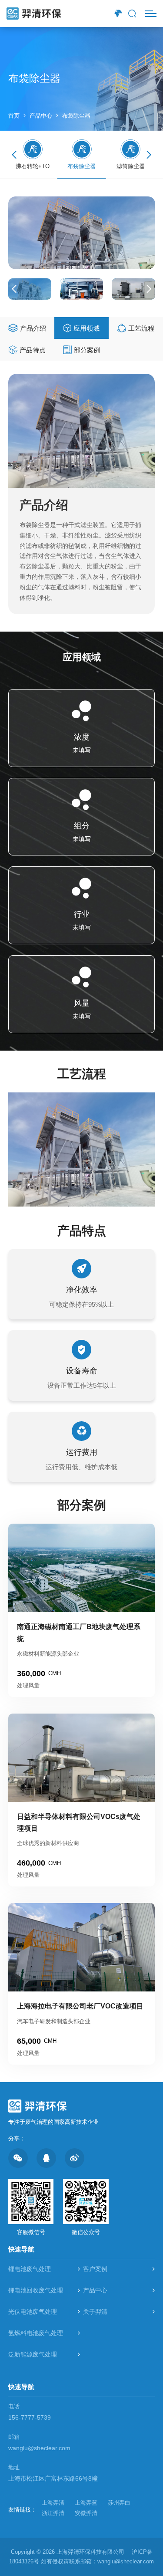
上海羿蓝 (86, 2503)
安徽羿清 (86, 2513)
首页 (14, 116)
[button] (149, 155)
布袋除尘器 (76, 116)
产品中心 (41, 116)
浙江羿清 (53, 2513)
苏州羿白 (119, 2503)
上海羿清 (53, 2503)
